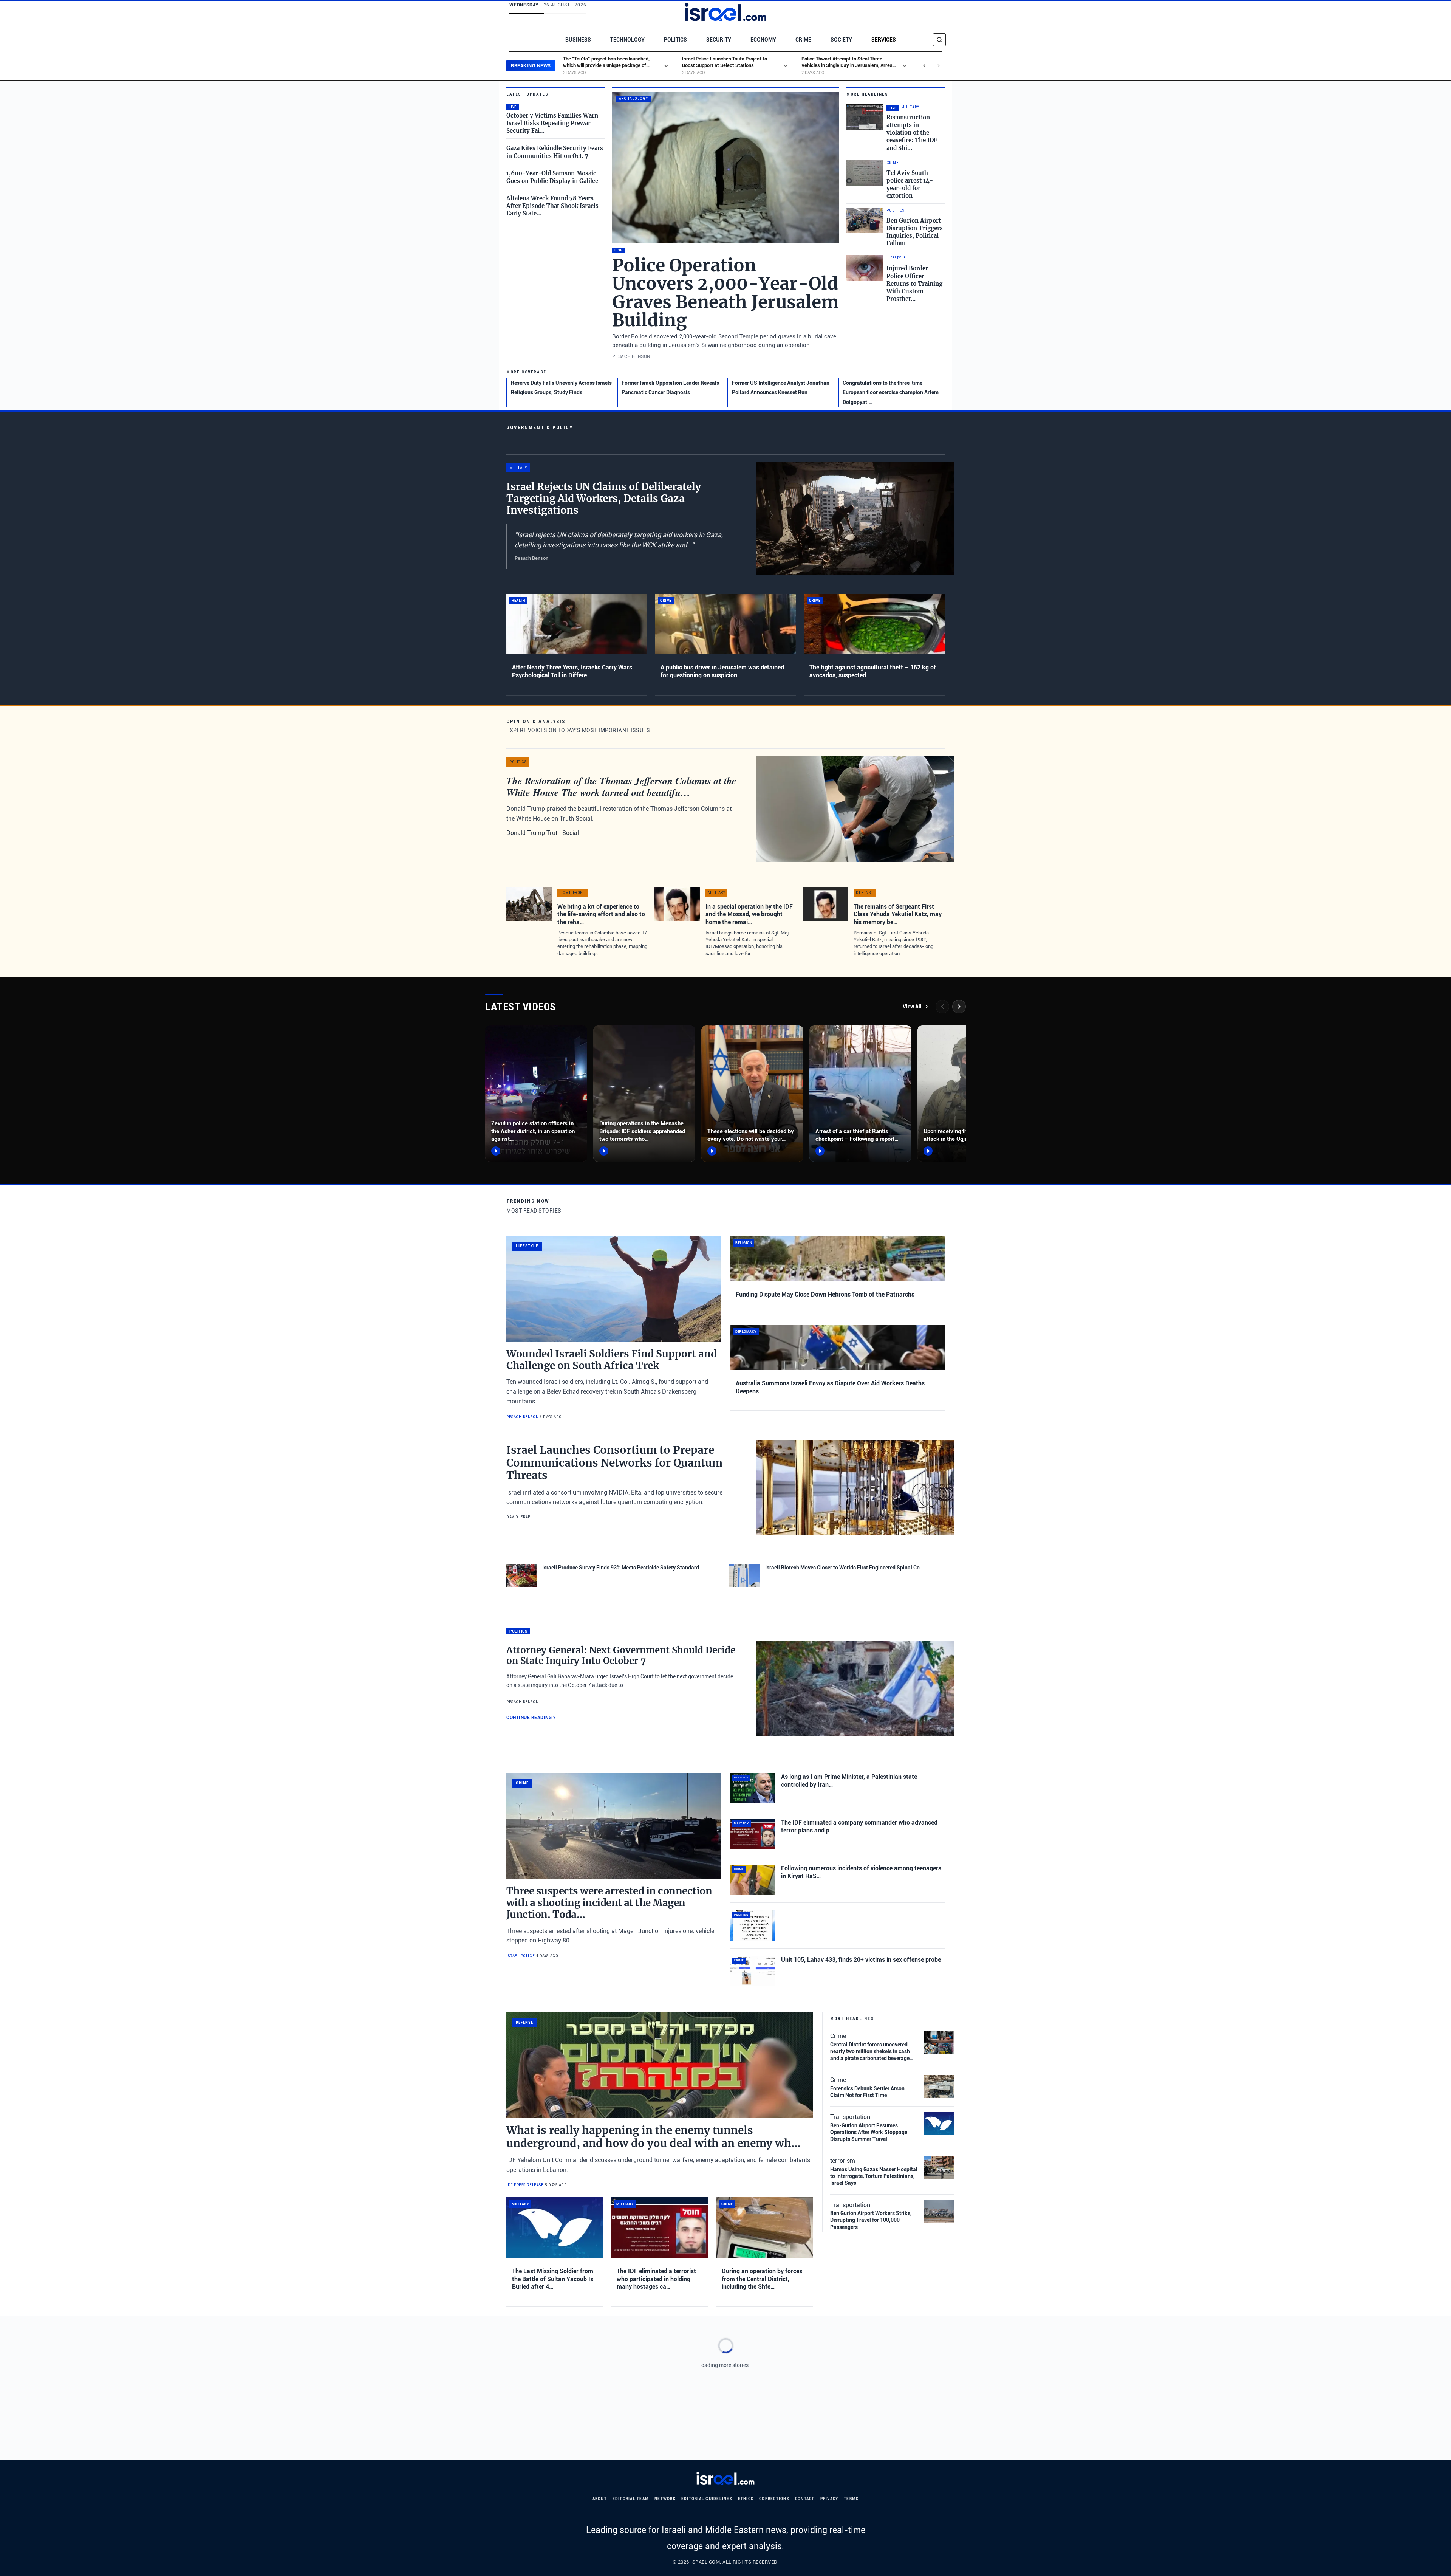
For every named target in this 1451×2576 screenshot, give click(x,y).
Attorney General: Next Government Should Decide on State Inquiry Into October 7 (621, 1656)
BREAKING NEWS (531, 66)
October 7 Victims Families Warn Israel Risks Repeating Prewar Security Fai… (552, 123)
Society (841, 40)
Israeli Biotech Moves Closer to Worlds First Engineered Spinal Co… (844, 1568)
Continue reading (531, 1718)
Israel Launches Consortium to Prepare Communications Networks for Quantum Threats (614, 1463)
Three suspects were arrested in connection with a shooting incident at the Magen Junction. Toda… (609, 1903)
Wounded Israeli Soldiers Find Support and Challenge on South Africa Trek (612, 1360)
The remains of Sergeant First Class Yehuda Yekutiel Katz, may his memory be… (898, 914)
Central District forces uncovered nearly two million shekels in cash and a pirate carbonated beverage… (872, 2051)
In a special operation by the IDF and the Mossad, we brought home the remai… (749, 914)
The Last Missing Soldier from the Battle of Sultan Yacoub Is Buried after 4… (553, 2279)
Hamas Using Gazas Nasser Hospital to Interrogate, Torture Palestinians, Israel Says (874, 2176)
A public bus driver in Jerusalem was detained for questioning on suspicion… (722, 671)
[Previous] (942, 1007)
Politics (675, 40)
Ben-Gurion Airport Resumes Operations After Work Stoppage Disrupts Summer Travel (869, 2132)
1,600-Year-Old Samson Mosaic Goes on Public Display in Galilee (552, 177)
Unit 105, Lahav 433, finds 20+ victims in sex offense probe (861, 1960)
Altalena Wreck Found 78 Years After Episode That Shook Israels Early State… (552, 206)
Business (578, 40)
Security (719, 40)
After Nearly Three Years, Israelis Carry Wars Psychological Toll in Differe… (572, 671)
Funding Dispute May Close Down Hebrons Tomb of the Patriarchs (825, 1294)
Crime (803, 40)
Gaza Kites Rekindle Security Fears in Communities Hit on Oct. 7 (555, 152)
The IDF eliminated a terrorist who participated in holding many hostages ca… (656, 2279)
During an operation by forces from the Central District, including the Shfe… (762, 2279)
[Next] (959, 1007)
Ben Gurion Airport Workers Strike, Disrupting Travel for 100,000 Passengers (871, 2220)
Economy (763, 40)
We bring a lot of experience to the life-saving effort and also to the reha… (601, 914)
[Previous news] (924, 66)
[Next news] (939, 66)
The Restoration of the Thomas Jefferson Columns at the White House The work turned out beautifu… (621, 786)
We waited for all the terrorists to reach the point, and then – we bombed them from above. (607, 2466)
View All (912, 1007)
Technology (627, 40)
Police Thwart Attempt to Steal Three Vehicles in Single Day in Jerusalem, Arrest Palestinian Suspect (848, 65)
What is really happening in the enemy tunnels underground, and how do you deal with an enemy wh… (654, 2137)
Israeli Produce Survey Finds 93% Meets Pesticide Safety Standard (621, 1568)
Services (884, 40)
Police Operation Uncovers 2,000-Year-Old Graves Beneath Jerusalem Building (725, 293)
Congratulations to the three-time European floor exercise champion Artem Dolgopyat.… (891, 393)
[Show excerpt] (666, 66)
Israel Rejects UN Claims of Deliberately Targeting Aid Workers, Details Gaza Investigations (604, 498)
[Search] (939, 40)
